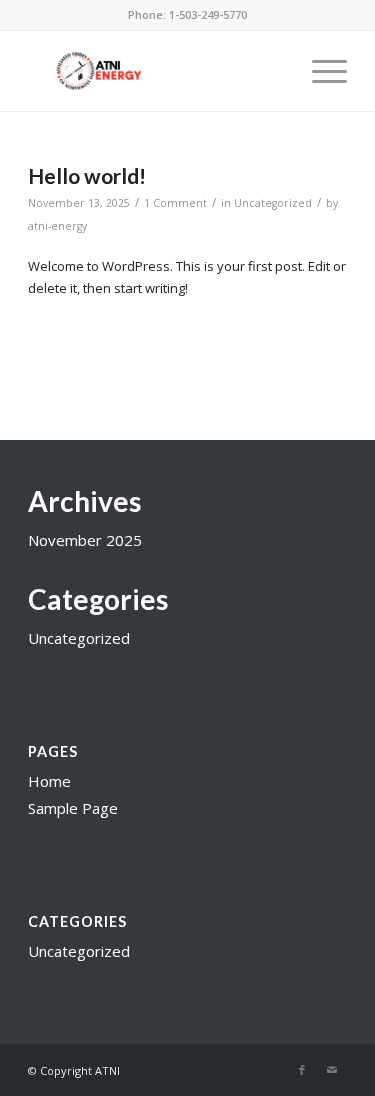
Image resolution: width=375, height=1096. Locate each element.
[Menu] (319, 71)
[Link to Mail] (332, 1070)
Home (49, 781)
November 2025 (85, 540)
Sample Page (73, 808)
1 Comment (175, 203)
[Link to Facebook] (302, 1070)
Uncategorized (273, 203)
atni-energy (57, 226)
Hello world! (87, 175)
